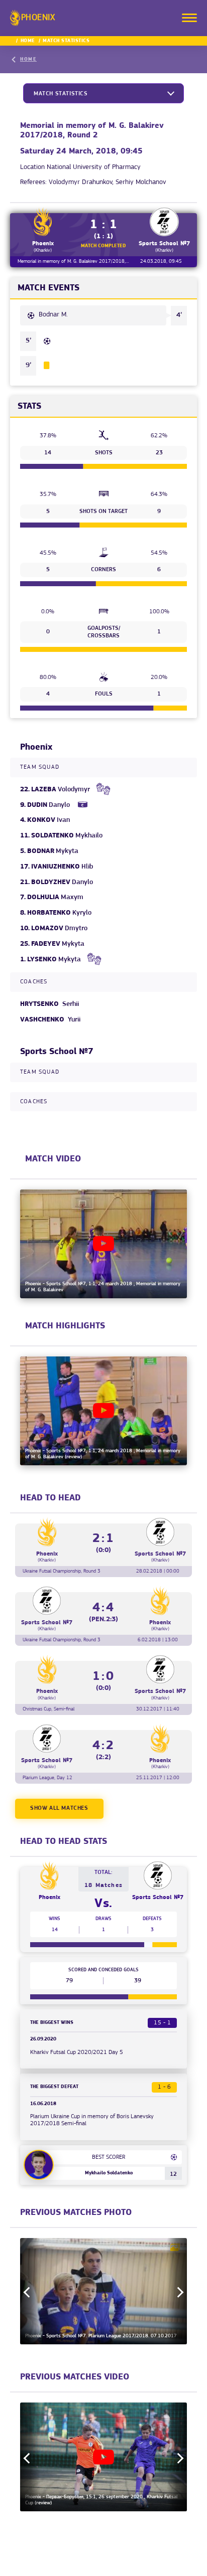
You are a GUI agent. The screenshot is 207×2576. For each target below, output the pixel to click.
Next (178, 2292)
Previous (29, 2292)
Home (28, 41)
